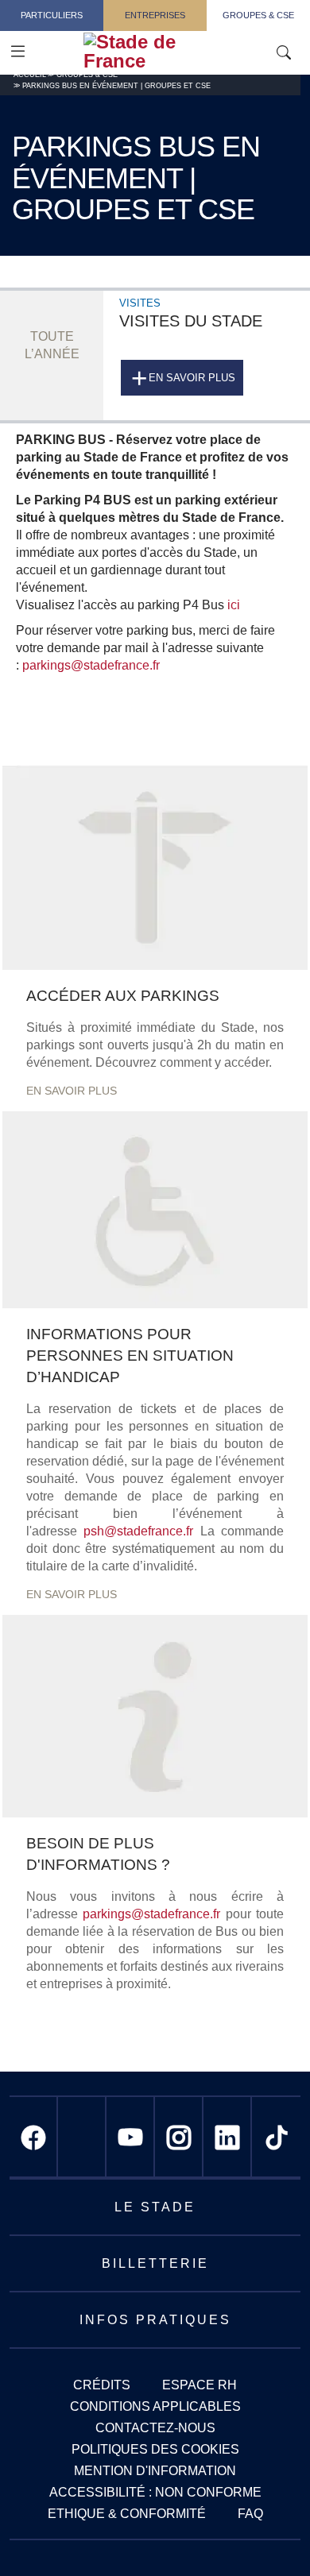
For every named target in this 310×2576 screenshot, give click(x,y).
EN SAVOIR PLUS (72, 1091)
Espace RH (200, 2385)
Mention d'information (155, 2471)
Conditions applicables (155, 2406)
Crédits (102, 2385)
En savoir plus (192, 378)
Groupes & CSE (258, 15)
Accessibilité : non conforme (155, 2492)
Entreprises (155, 15)
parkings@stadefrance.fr (91, 665)
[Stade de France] (177, 52)
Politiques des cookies (155, 2449)
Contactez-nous (155, 2428)
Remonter (266, 2532)
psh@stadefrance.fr (138, 1531)
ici (234, 605)
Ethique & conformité (127, 2514)
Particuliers (52, 15)
